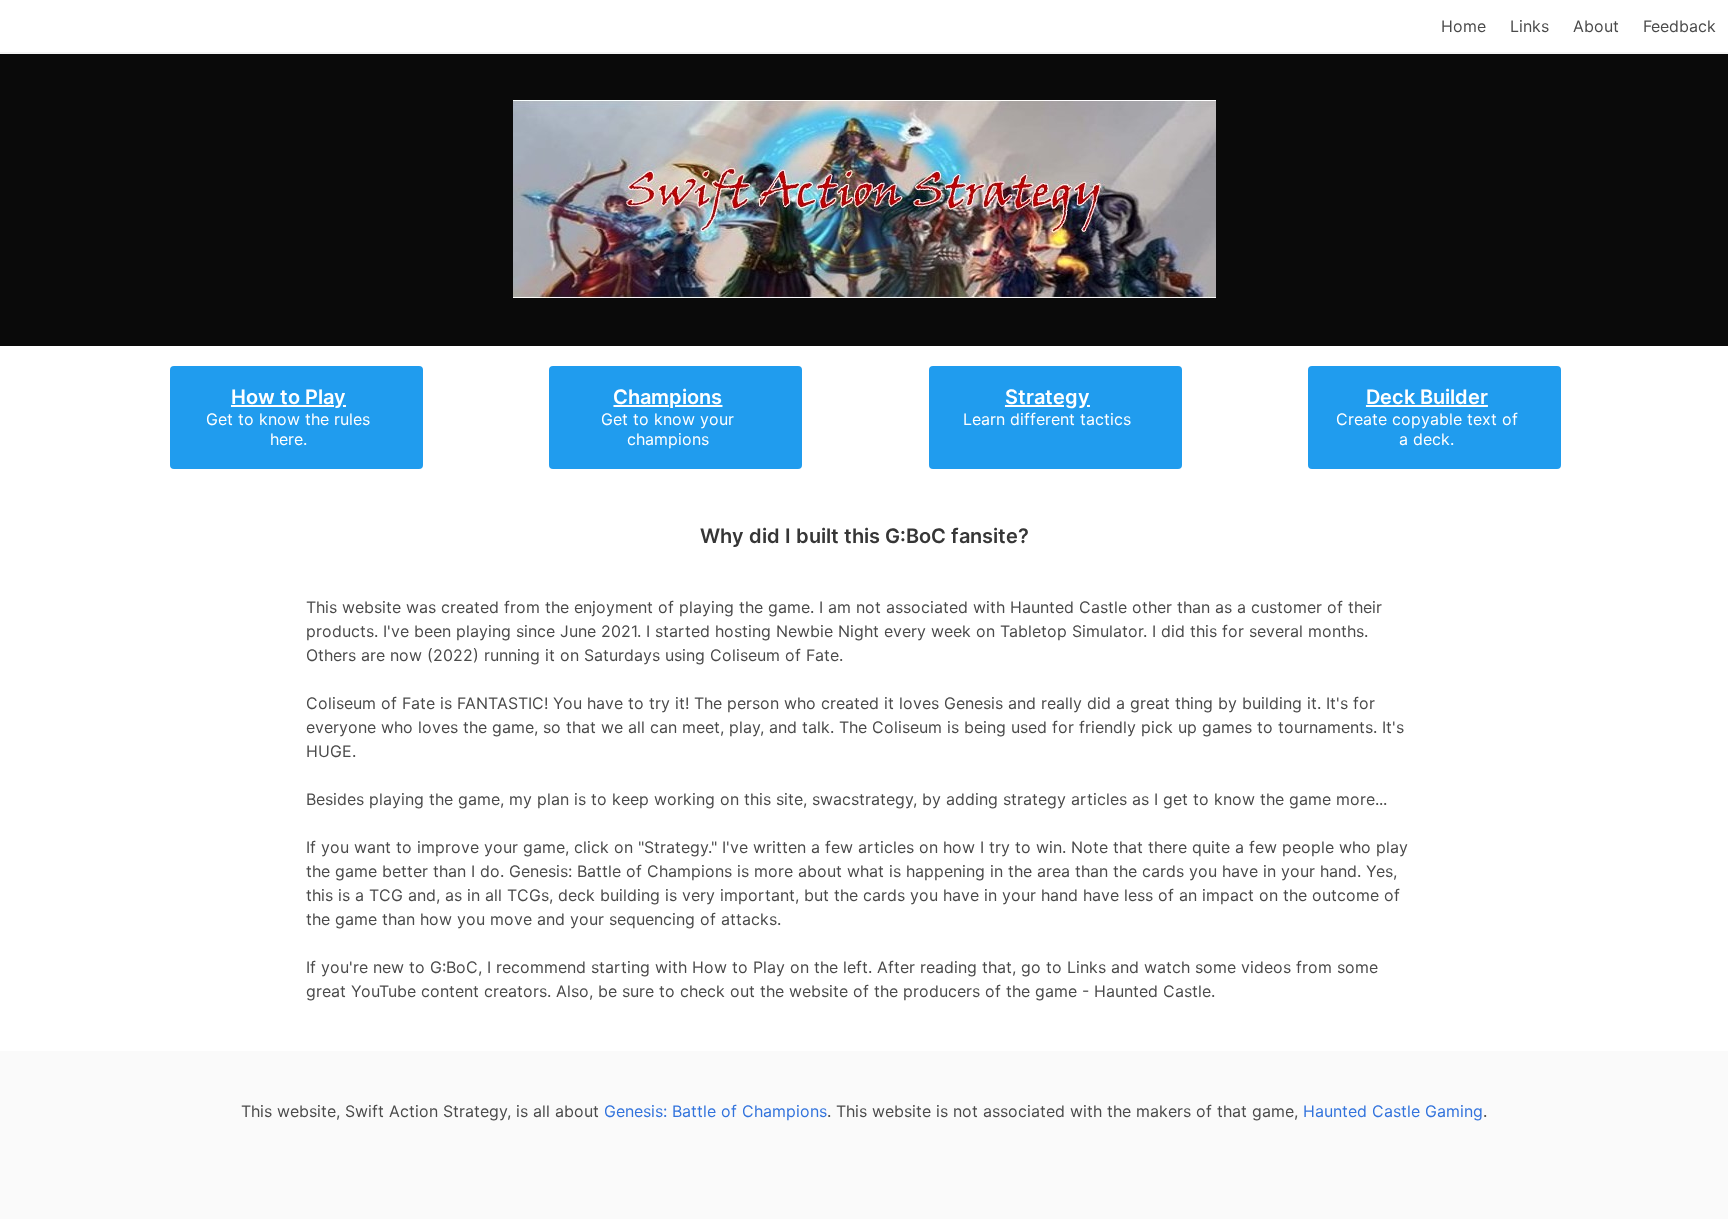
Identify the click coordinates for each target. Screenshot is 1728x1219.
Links (1529, 26)
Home (1463, 26)
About (1596, 26)
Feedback (1679, 26)
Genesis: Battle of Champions (715, 1111)
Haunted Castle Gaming (1393, 1111)
